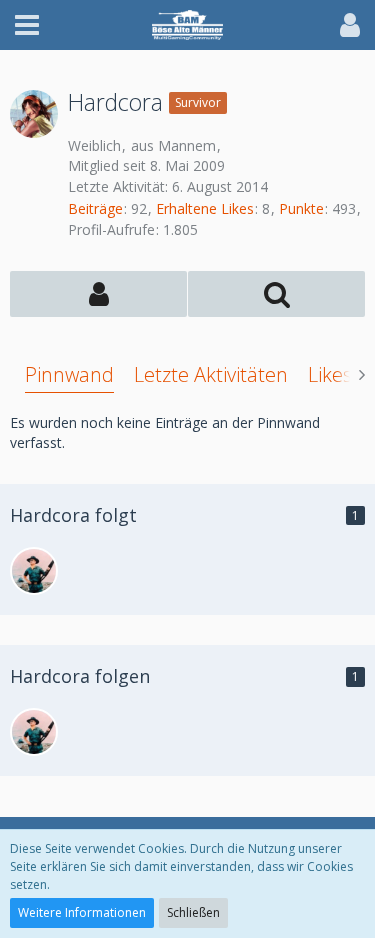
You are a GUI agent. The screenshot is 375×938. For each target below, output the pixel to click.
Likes (330, 374)
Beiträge (95, 208)
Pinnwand (69, 374)
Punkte (301, 208)
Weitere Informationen (82, 912)
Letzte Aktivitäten (211, 374)
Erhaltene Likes (205, 208)
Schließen (193, 912)
